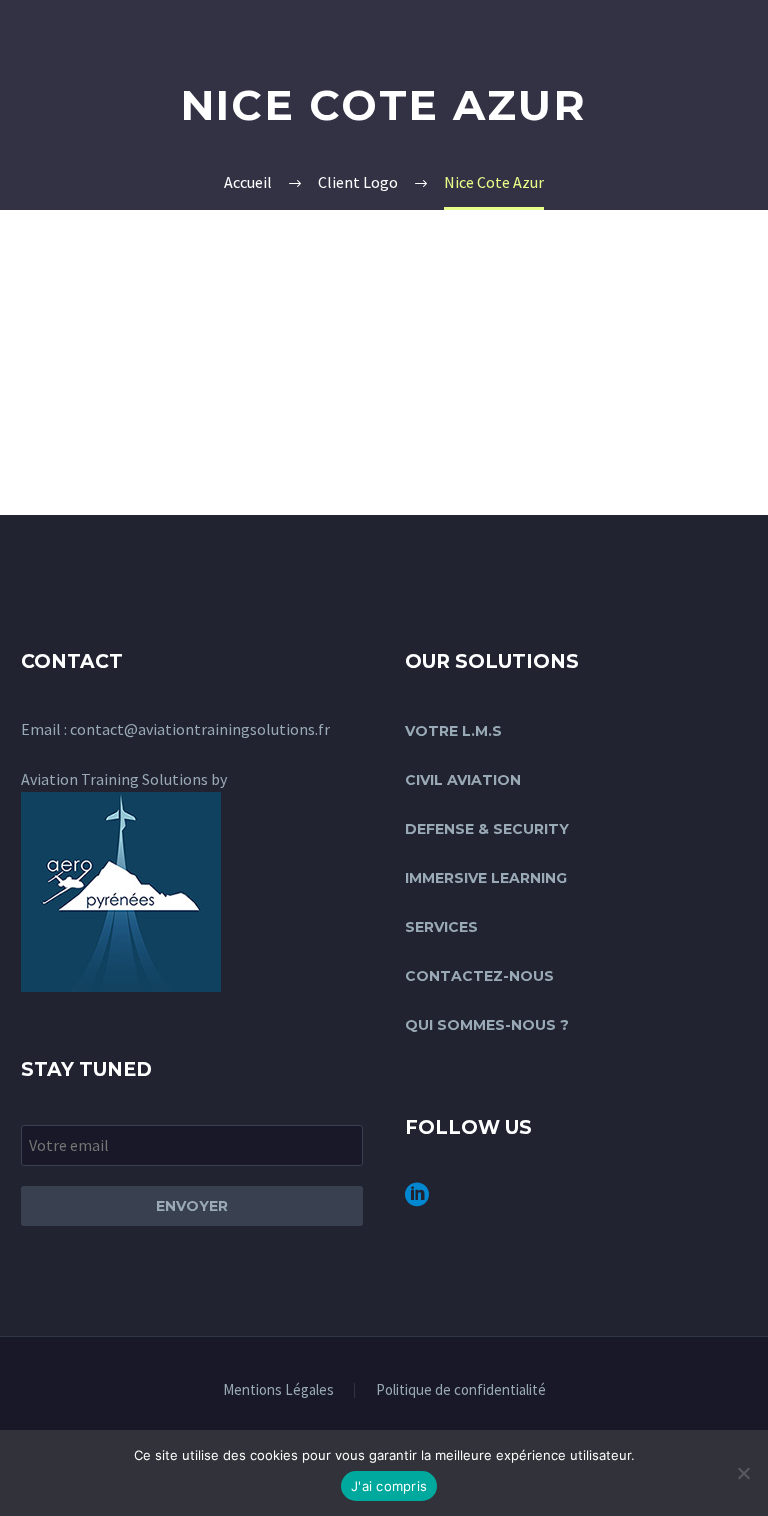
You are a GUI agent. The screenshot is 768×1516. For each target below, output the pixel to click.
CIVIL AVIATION (463, 780)
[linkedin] (417, 1201)
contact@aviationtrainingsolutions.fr (200, 729)
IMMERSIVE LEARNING (486, 878)
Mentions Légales (278, 1390)
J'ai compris (389, 1486)
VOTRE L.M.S (453, 731)
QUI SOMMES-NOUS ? (487, 1025)
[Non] (743, 1473)
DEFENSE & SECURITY (487, 829)
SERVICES (441, 927)
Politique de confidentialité (461, 1390)
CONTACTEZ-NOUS (479, 976)
